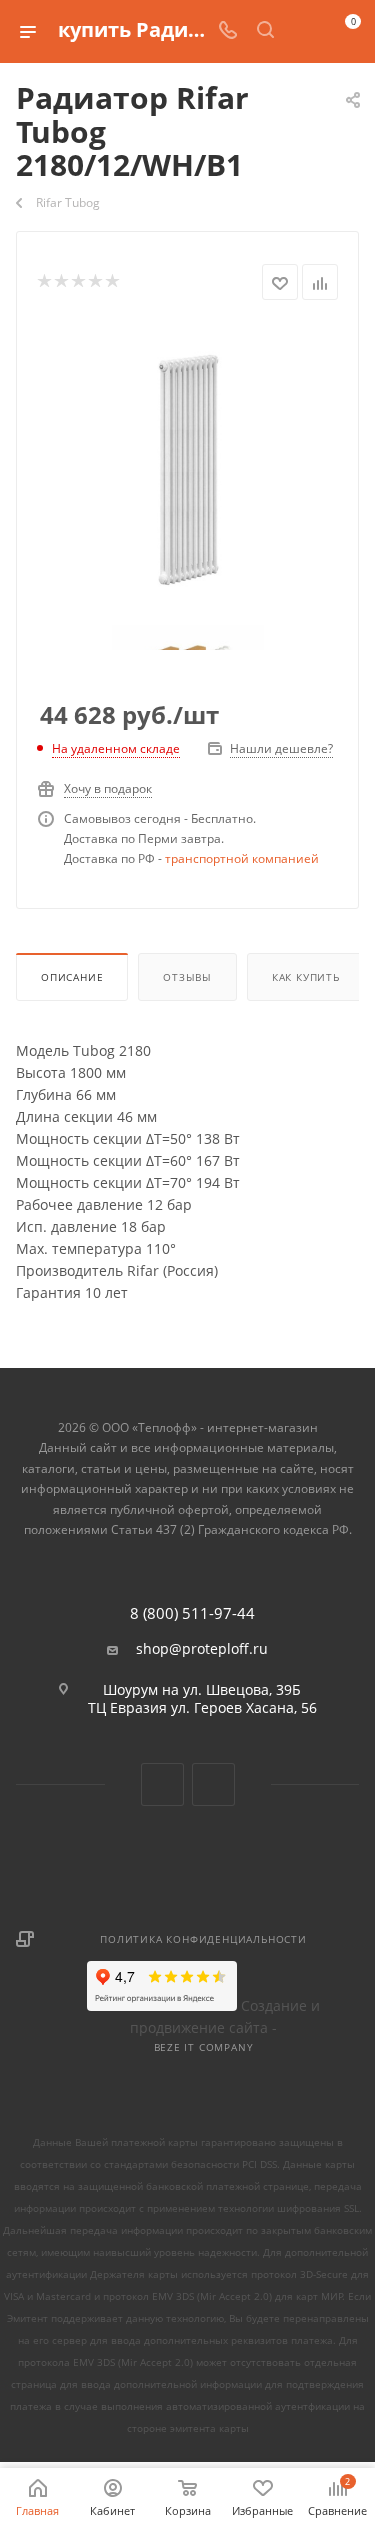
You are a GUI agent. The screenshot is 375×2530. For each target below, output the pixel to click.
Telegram (213, 1784)
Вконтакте (162, 1784)
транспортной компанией (242, 858)
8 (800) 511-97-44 (192, 1613)
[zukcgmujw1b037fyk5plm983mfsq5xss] (188, 473)
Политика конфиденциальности (203, 1939)
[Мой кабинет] (303, 31)
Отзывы (187, 977)
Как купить (306, 977)
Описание (72, 977)
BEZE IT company (204, 2047)
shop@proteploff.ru (202, 1649)
